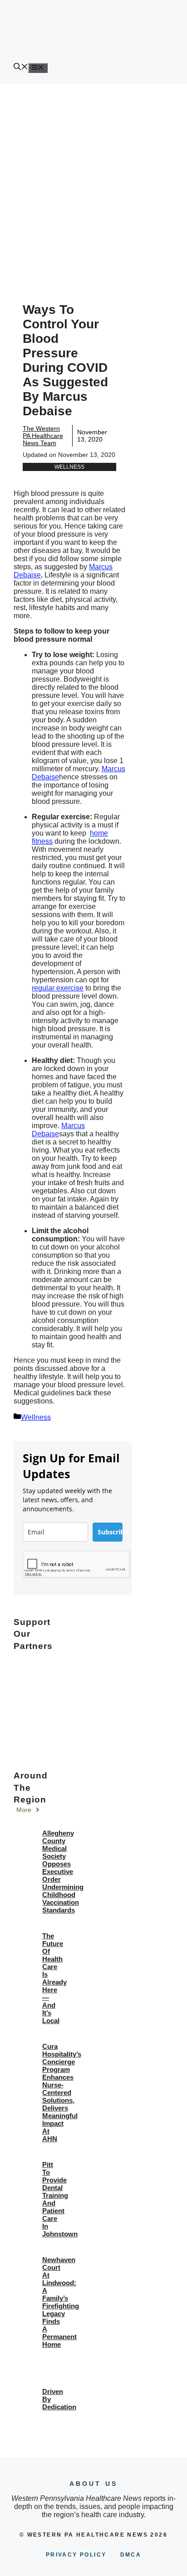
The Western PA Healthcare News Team (43, 436)
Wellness (69, 467)
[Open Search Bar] (21, 68)
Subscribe (110, 1532)
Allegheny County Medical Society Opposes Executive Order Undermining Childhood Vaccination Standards (63, 1872)
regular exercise (58, 988)
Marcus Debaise (58, 1130)
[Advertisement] (93, 182)
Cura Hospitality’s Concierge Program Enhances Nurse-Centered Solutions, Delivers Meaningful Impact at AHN (62, 2093)
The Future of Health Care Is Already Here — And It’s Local (54, 1978)
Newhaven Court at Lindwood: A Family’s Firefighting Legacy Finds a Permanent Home (61, 2302)
